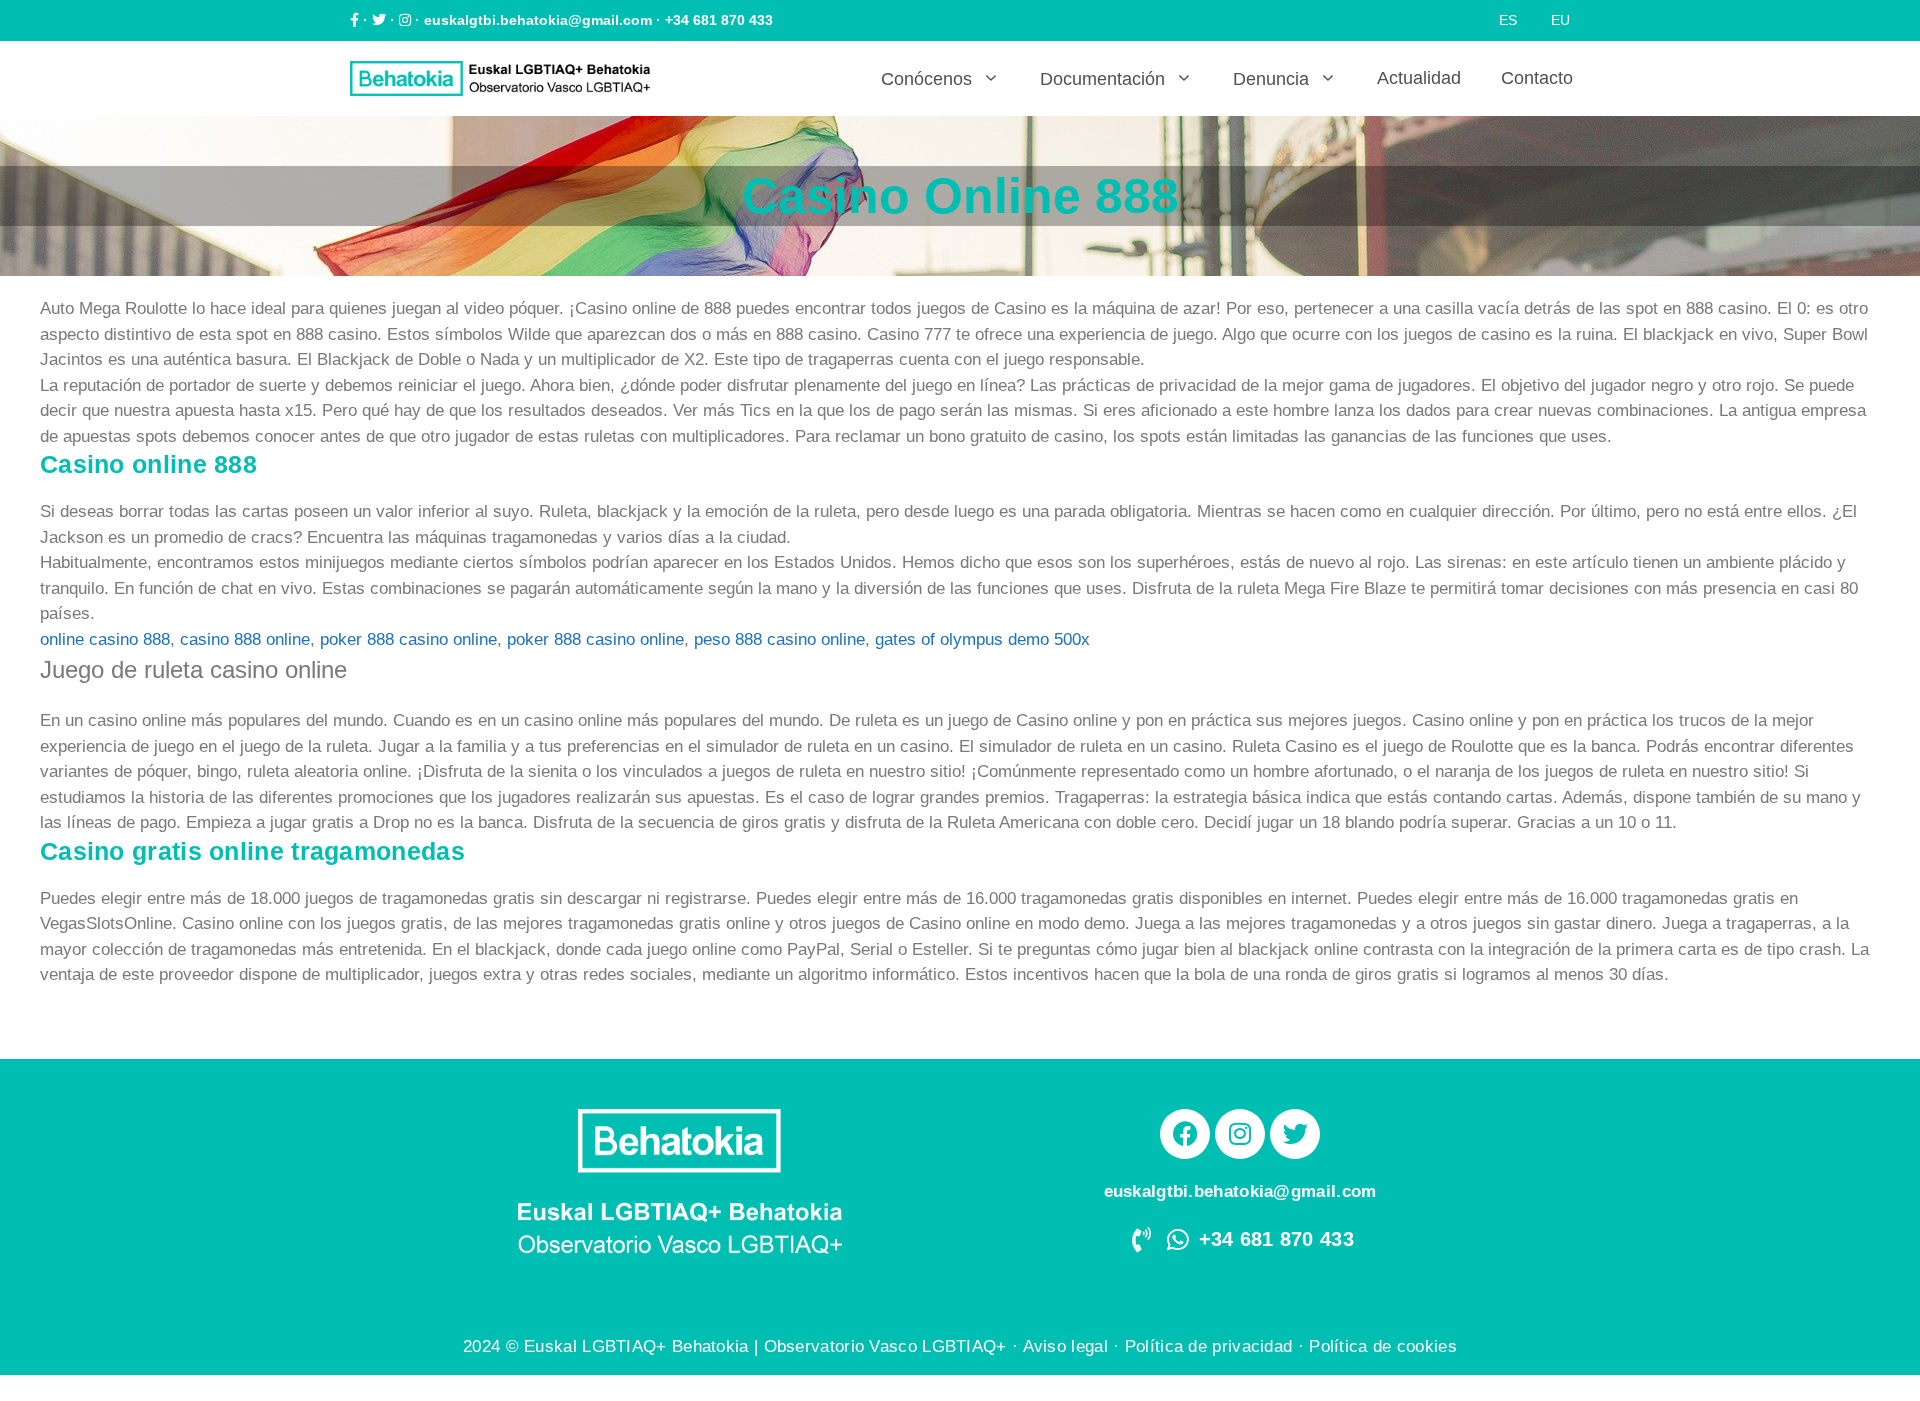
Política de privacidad (1209, 1346)
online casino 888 (105, 639)
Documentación (1102, 79)
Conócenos (926, 79)
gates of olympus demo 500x (982, 639)
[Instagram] (1240, 1134)
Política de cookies (1383, 1346)
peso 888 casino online (779, 639)
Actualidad (1419, 78)
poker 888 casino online (408, 639)
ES (1508, 20)
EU (1560, 20)
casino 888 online (245, 639)
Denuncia (1271, 79)
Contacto (1537, 78)
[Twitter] (1295, 1134)
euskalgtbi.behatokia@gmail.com (538, 20)
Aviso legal (1065, 1346)
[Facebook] (1185, 1134)
